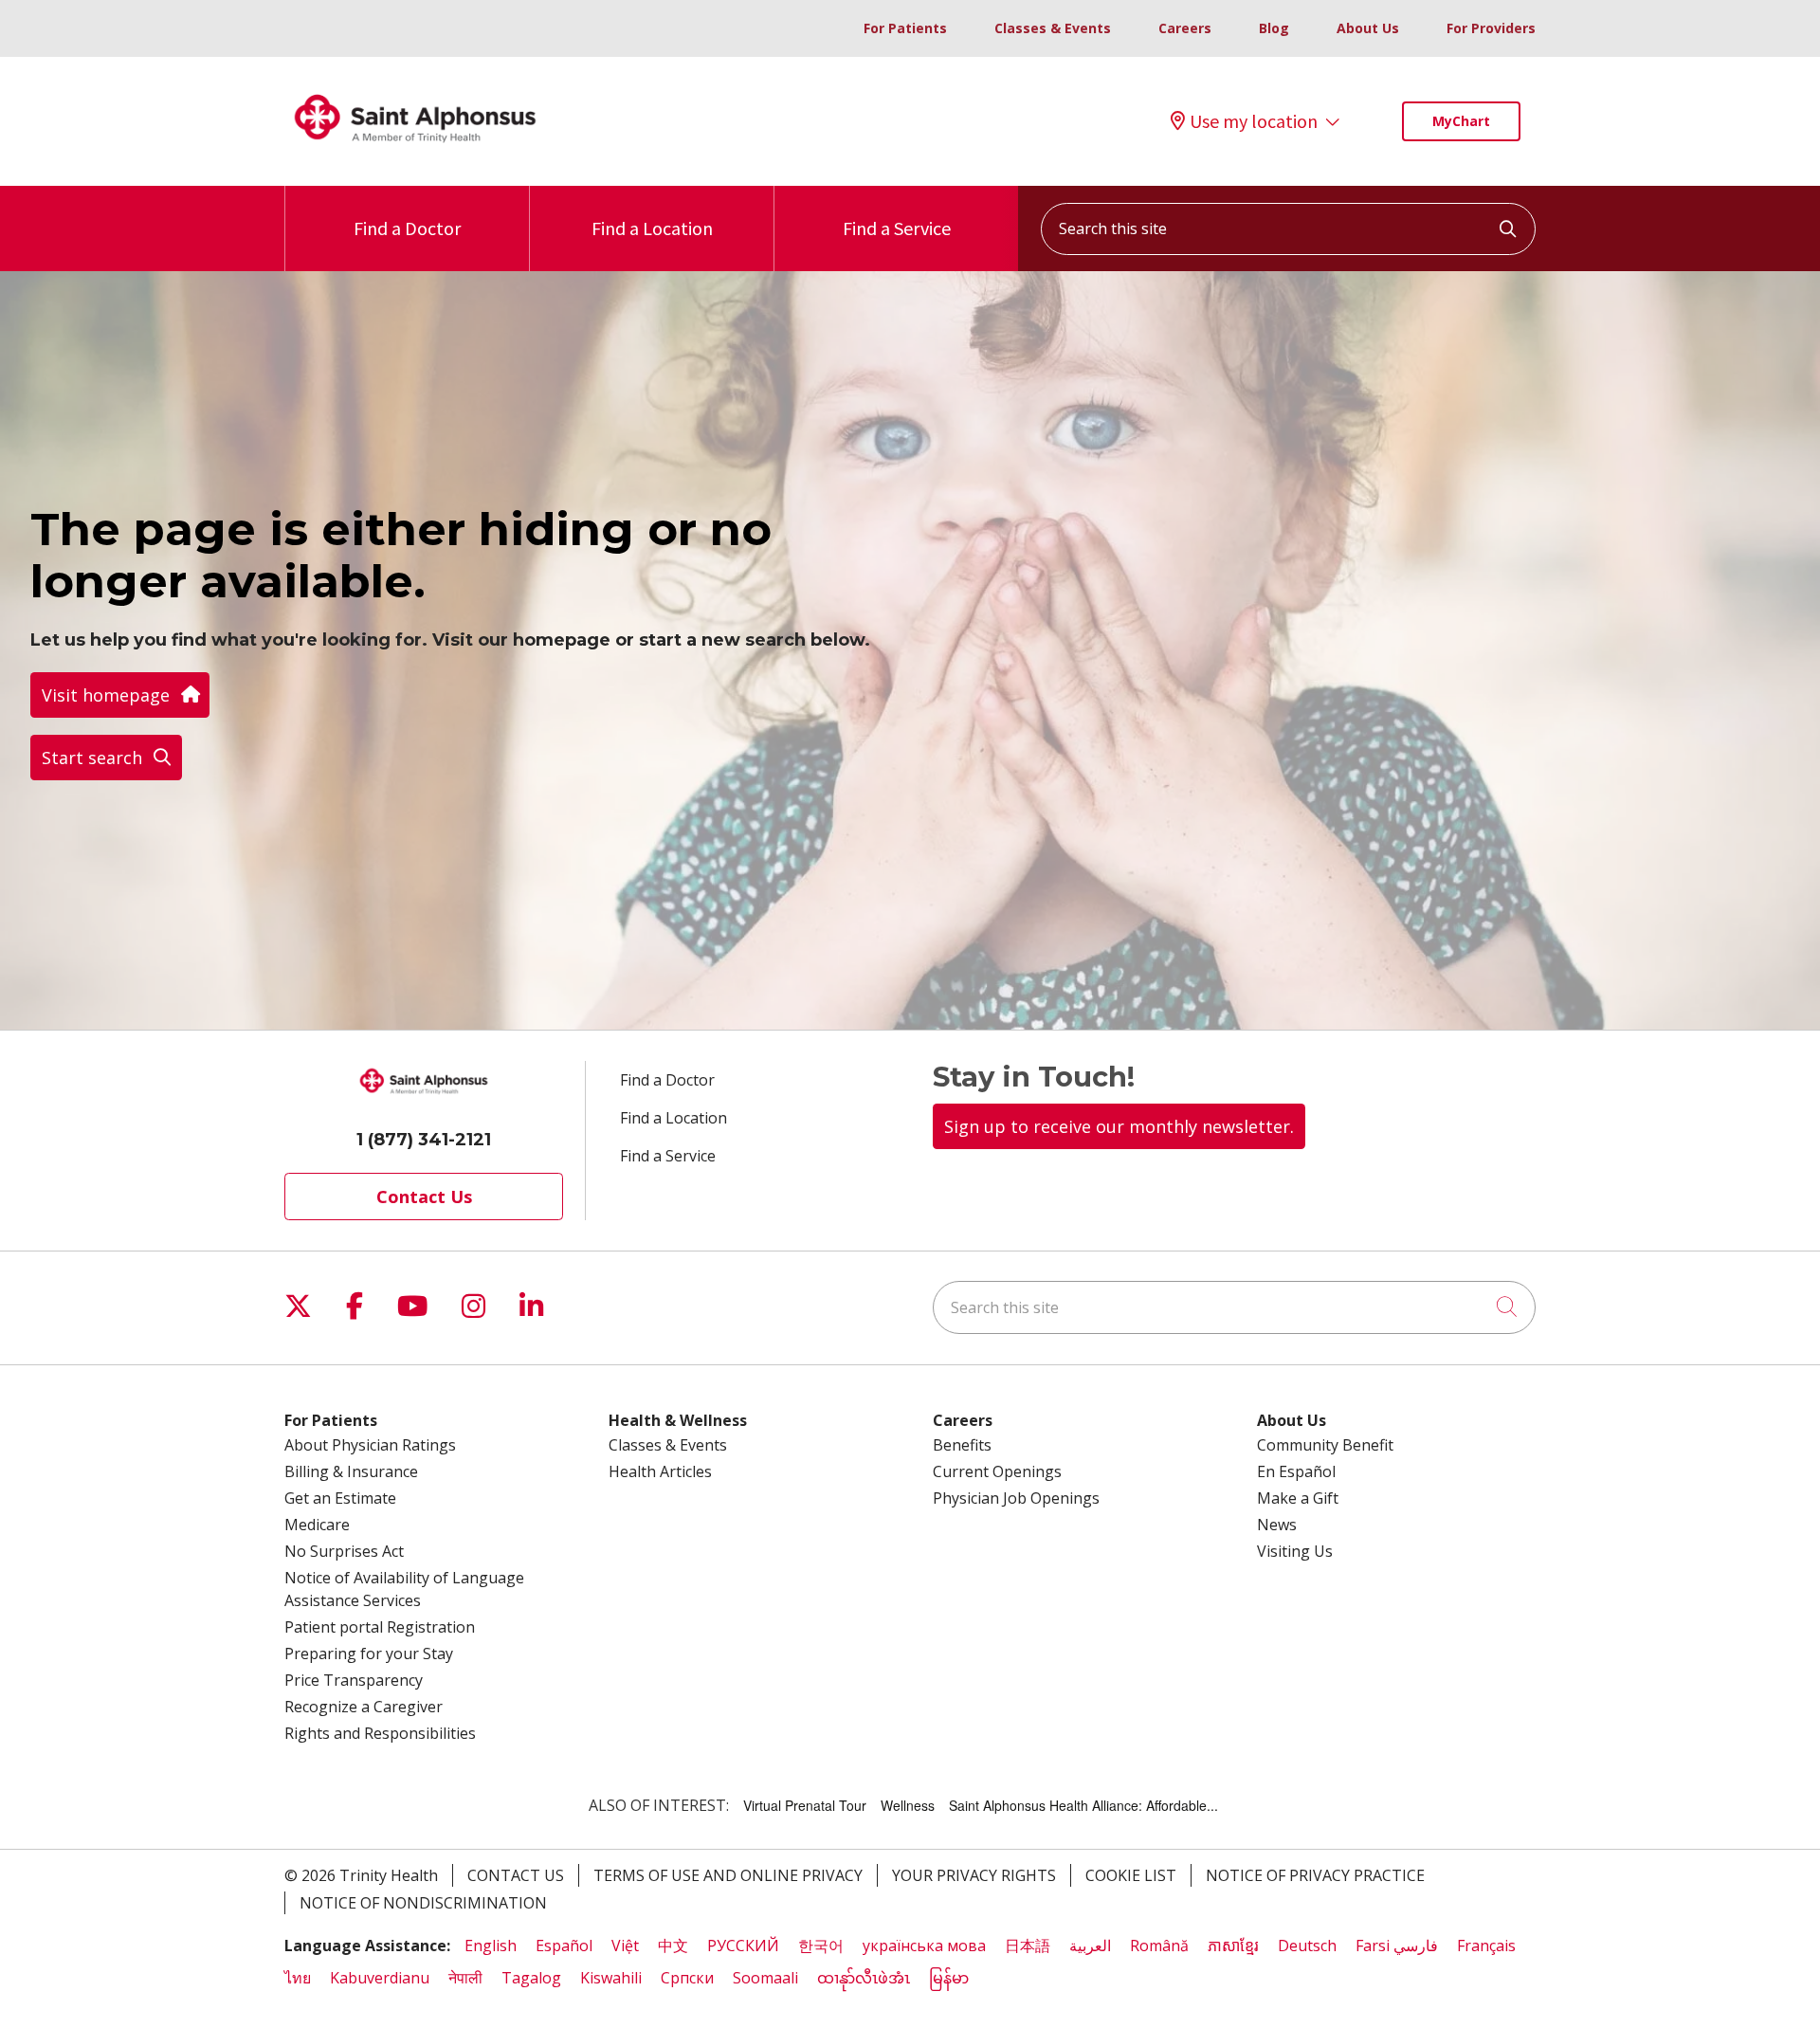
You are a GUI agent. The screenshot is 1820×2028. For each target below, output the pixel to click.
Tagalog (531, 1978)
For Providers (1491, 28)
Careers (1185, 28)
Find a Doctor (407, 228)
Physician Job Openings (1016, 1498)
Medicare (317, 1525)
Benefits (962, 1445)
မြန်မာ (949, 1978)
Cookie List (1131, 1875)
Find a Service (897, 228)
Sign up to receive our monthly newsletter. (1119, 1126)
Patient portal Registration (380, 1627)
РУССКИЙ (743, 1946)
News (1277, 1525)
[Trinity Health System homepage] (415, 151)
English (491, 1946)
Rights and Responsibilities (380, 1733)
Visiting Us (1295, 1551)
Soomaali (765, 1978)
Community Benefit (1325, 1445)
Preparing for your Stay (369, 1653)
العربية (1090, 1946)
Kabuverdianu (380, 1978)
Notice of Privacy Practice (1315, 1875)
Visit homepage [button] (106, 695)
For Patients (905, 28)
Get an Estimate (340, 1498)
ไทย (298, 1978)
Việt (625, 1946)
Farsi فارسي (1397, 1946)
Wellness (908, 1805)
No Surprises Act (344, 1551)
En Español (1296, 1471)
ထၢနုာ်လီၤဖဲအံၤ (864, 1978)
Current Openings (997, 1471)
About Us (1368, 28)
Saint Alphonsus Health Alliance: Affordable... (1083, 1805)
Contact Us (424, 1197)
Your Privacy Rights (974, 1875)
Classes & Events (1053, 28)
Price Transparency (354, 1680)
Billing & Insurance (351, 1471)
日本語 (1028, 1946)
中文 (673, 1946)
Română (1159, 1946)
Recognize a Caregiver (364, 1707)
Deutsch (1307, 1946)
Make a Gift (1298, 1498)
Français (1486, 1946)
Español (564, 1946)
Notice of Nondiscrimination (423, 1903)
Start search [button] (92, 758)
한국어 (821, 1946)
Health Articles (660, 1471)
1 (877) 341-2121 (424, 1140)
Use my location (1254, 121)
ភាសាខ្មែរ (1233, 1946)
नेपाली (465, 1978)
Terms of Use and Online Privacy (728, 1875)
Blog (1274, 28)
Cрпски (687, 1978)
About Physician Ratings (370, 1445)
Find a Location (652, 228)
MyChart (1461, 121)
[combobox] (1288, 229)
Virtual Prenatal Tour (805, 1805)
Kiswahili (611, 1978)
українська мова (924, 1946)
